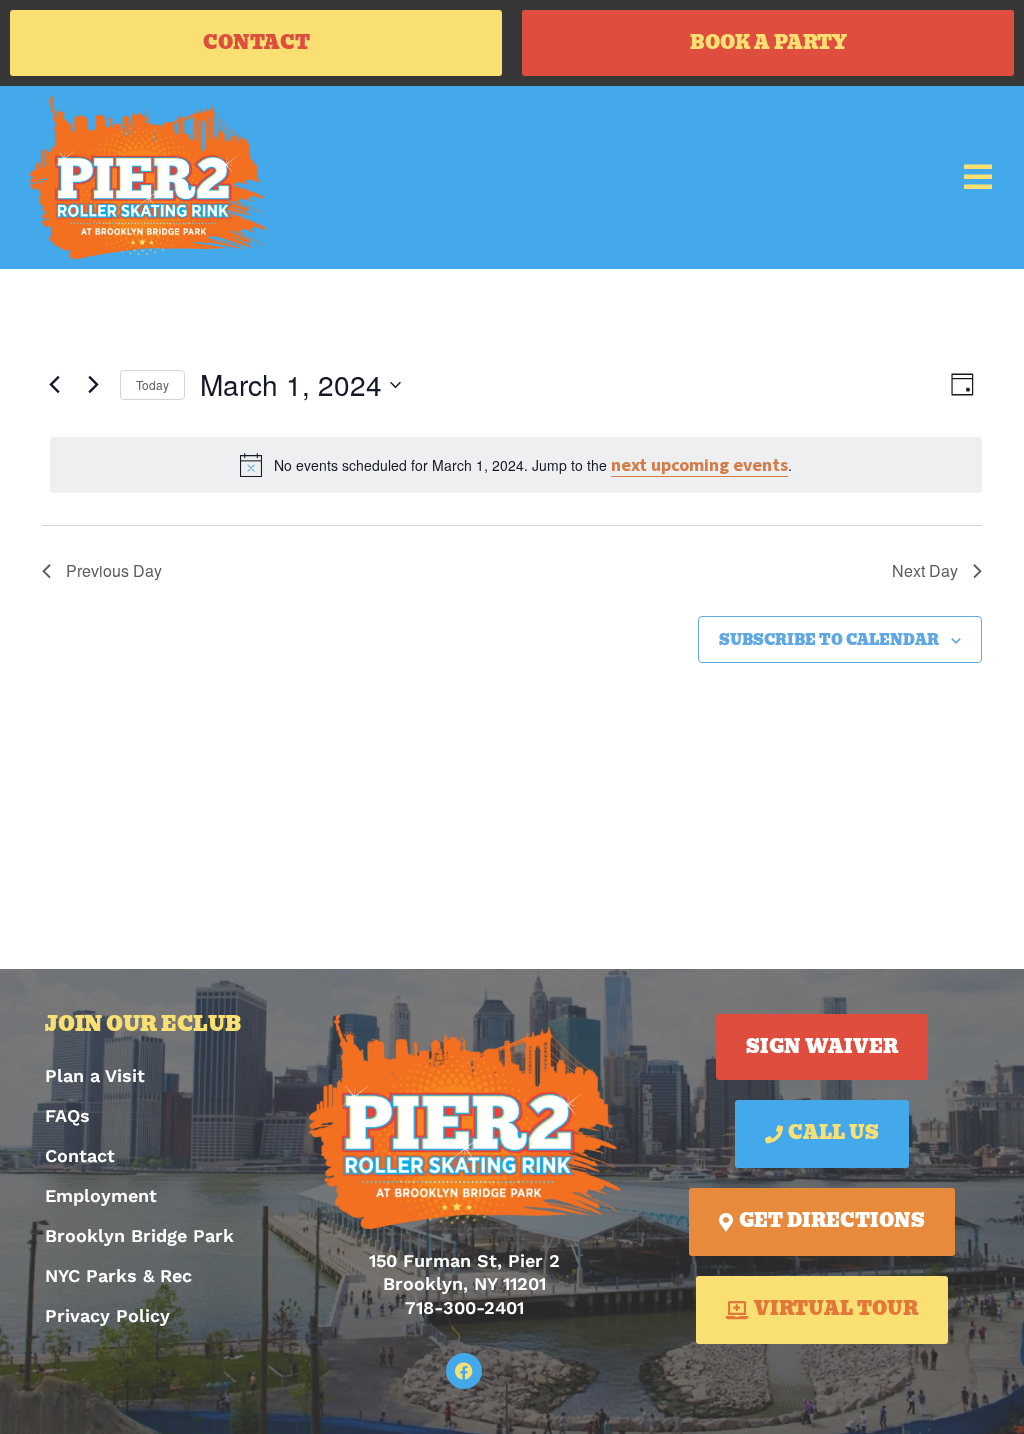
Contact (80, 1155)
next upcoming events (699, 464)
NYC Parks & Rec (118, 1275)
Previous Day (114, 570)
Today (152, 384)
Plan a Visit (95, 1075)
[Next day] (93, 385)
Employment (101, 1195)
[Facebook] (464, 1371)
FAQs (67, 1115)
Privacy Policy (107, 1315)
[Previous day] (54, 385)
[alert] (516, 465)
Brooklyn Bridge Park (139, 1235)
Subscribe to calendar (829, 640)
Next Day (925, 570)
